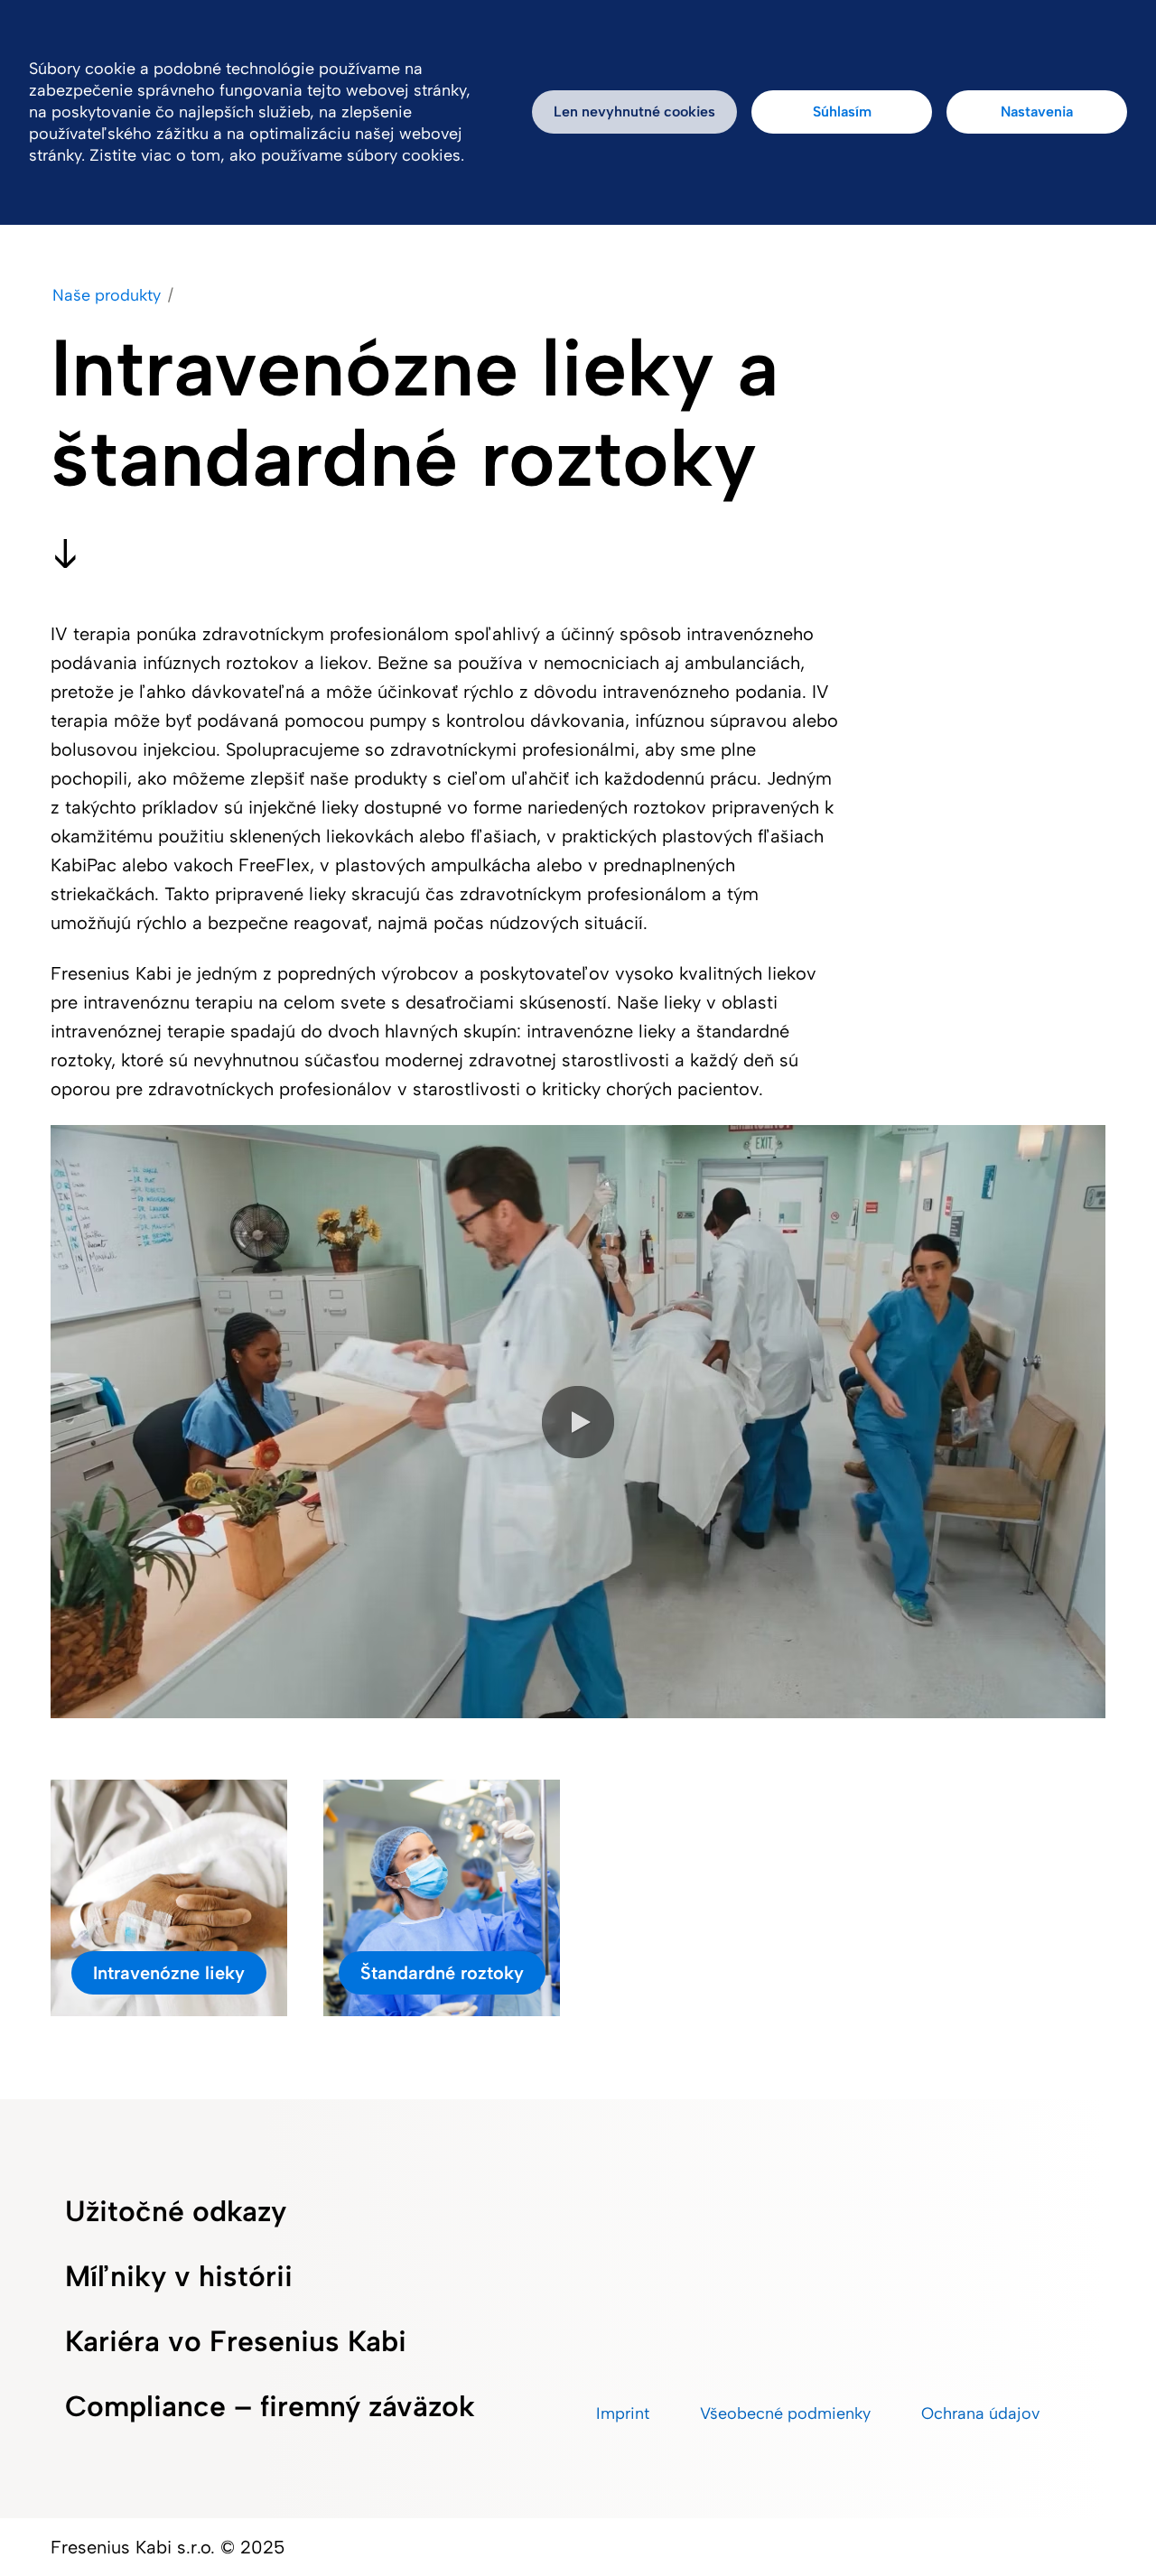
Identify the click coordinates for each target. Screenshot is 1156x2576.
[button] (578, 1422)
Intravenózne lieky (169, 1973)
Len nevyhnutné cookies (634, 112)
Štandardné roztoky (442, 1973)
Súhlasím (842, 112)
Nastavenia (1037, 112)
